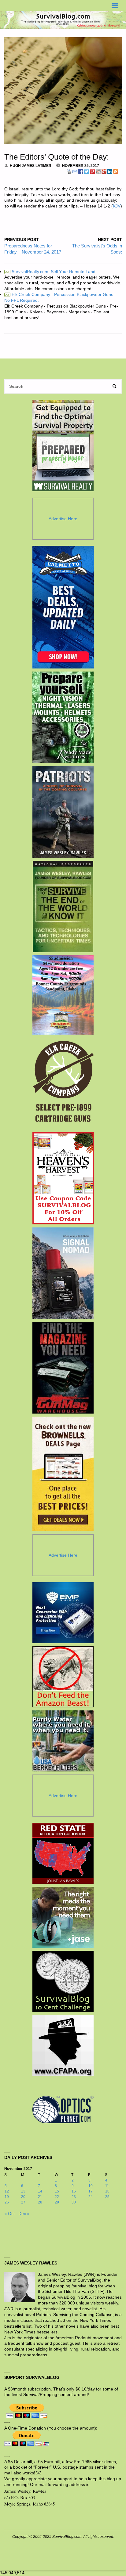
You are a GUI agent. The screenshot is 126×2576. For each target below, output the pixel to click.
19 (7, 2197)
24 (91, 2197)
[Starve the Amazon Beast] (63, 1677)
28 (40, 2202)
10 (91, 2186)
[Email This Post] (75, 171)
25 (107, 2197)
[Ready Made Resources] (63, 717)
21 (40, 2197)
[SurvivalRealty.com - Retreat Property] (63, 445)
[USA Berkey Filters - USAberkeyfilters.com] (63, 1741)
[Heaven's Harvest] (63, 1178)
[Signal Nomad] (63, 1273)
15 (57, 2191)
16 (74, 2191)
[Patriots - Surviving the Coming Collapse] (63, 812)
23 (74, 2197)
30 (74, 2202)
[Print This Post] (69, 171)
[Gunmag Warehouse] (63, 1368)
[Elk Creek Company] (63, 1083)
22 (57, 2197)
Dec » (24, 2214)
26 (7, 2202)
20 (23, 2197)
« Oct (9, 2214)
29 (57, 2202)
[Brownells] (63, 1474)
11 (107, 2186)
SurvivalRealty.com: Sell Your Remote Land (50, 272)
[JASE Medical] (63, 1917)
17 (91, 2191)
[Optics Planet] (63, 2109)
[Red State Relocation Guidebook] (63, 1853)
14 (40, 2191)
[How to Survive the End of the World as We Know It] (63, 906)
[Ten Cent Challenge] (63, 1981)
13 (23, 2191)
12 (7, 2191)
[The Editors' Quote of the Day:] (63, 91)
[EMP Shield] (63, 1613)
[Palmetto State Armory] (63, 607)
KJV (117, 206)
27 (23, 2202)
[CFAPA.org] (63, 2045)
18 (107, 2191)
